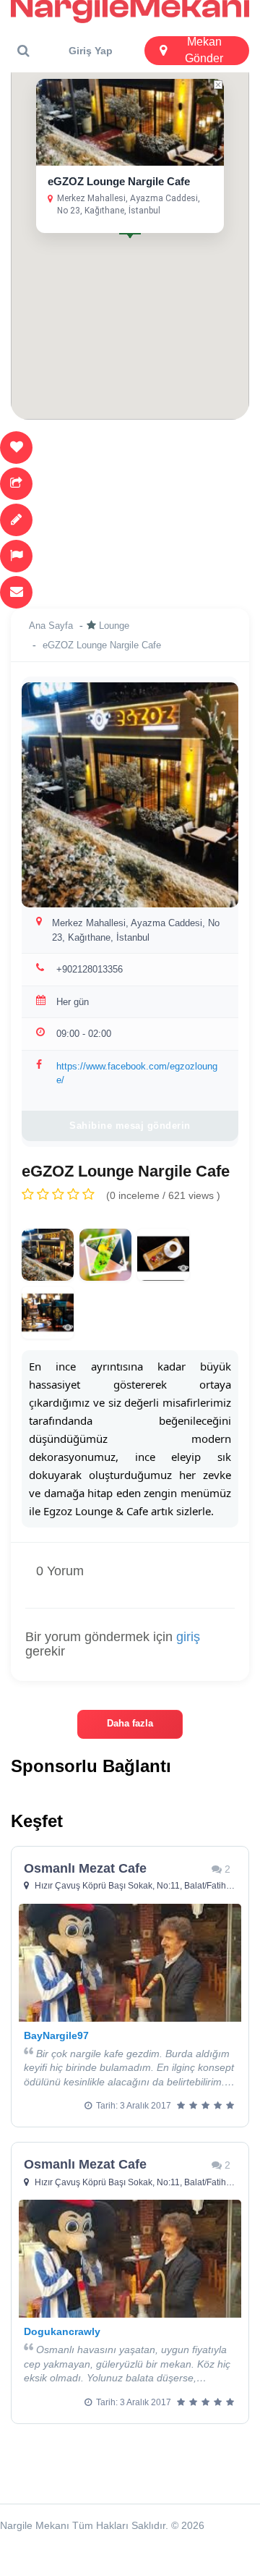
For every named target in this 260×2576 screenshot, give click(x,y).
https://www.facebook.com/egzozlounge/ (137, 1073)
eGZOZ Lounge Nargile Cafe (119, 181)
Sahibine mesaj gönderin (130, 1126)
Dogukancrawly (62, 2331)
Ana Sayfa (51, 626)
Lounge (114, 626)
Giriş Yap (91, 51)
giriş (188, 1637)
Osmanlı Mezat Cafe (85, 1868)
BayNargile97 (56, 2035)
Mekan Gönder (204, 50)
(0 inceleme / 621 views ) (163, 1195)
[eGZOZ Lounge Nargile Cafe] (48, 1255)
